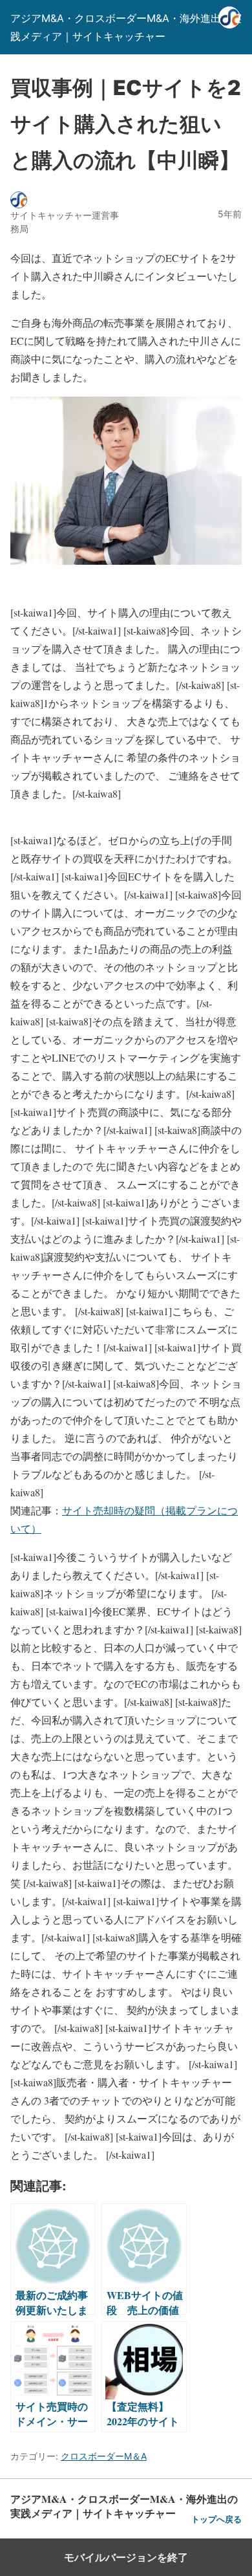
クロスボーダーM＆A (104, 2456)
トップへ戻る (216, 2519)
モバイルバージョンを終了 (126, 2557)
